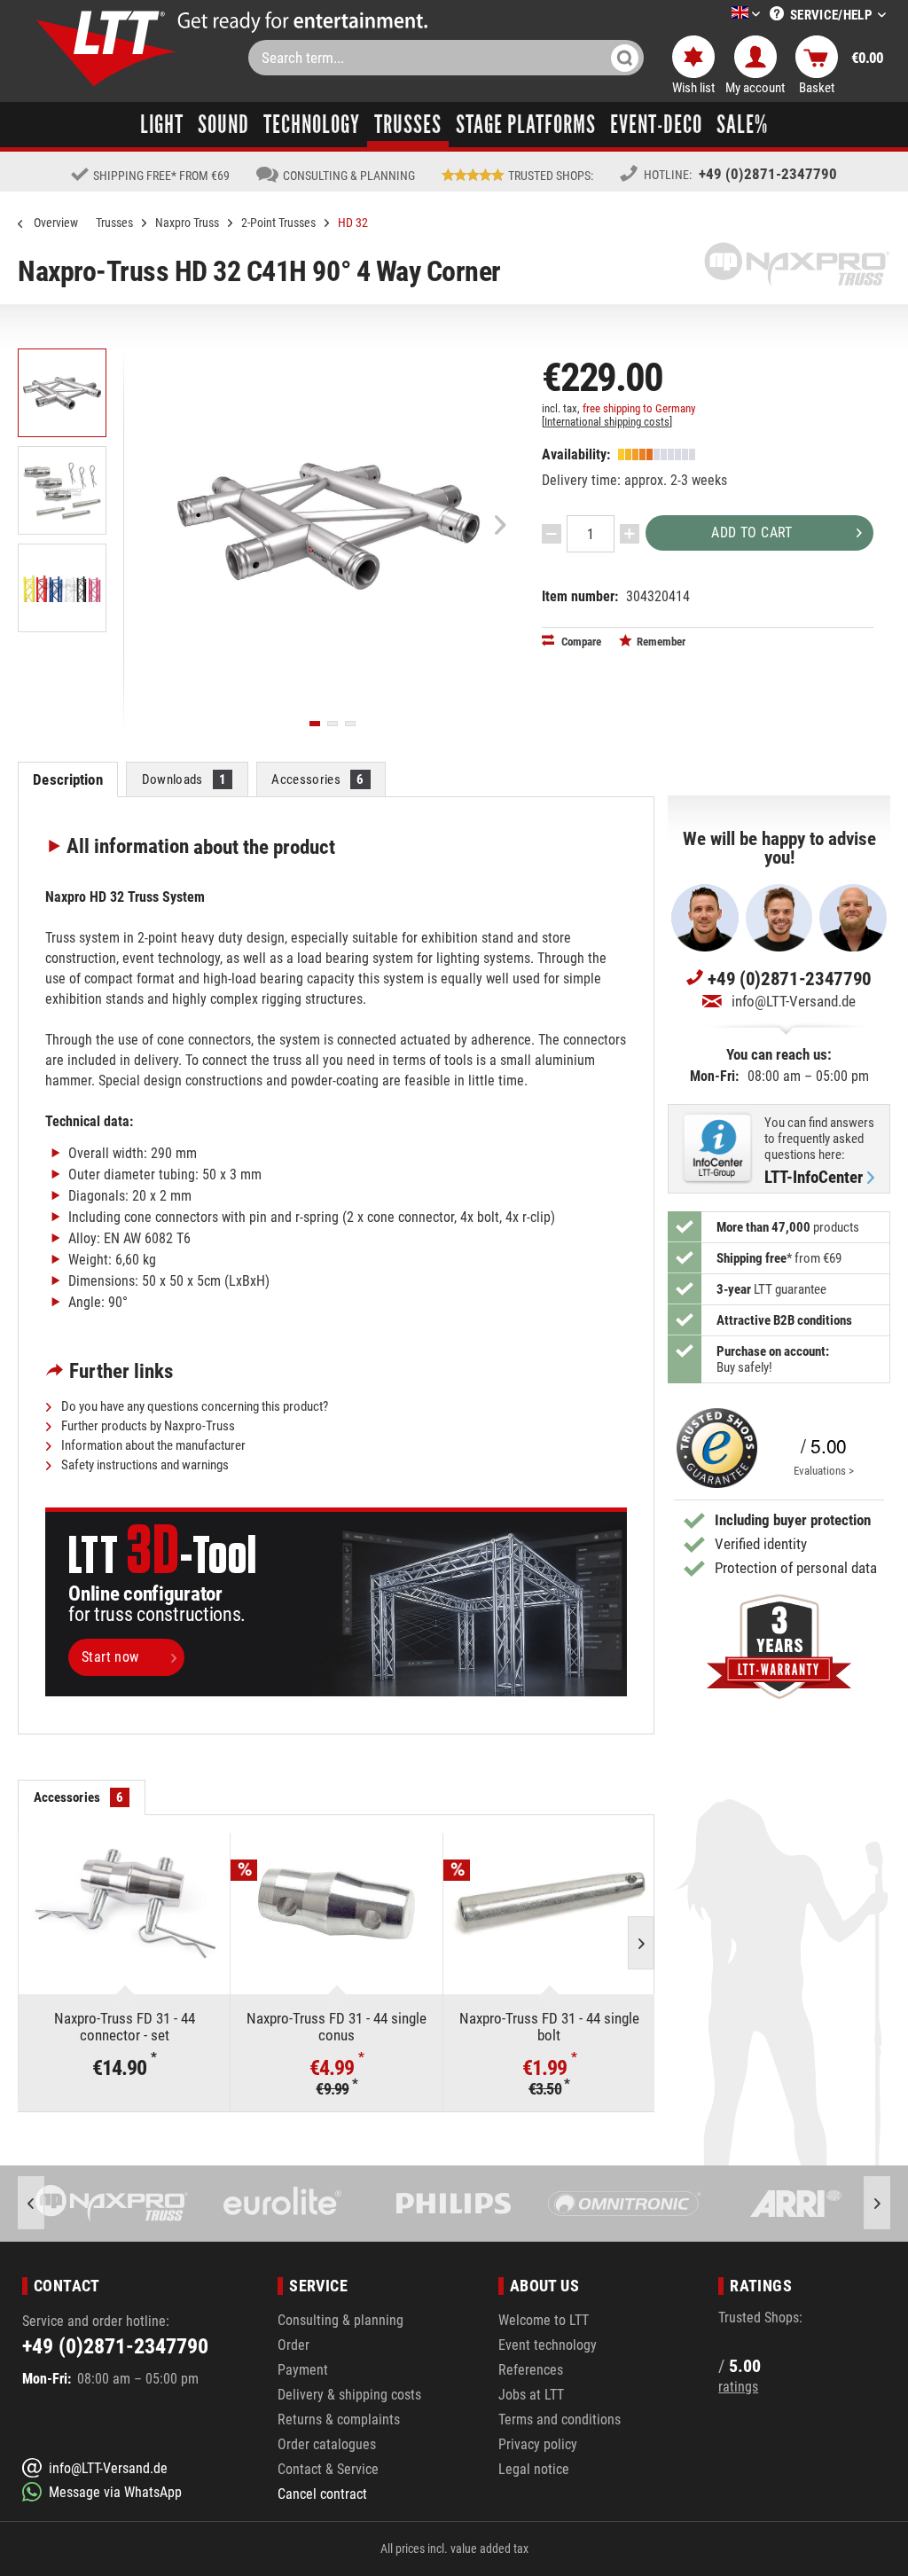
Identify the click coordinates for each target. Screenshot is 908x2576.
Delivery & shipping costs (349, 2395)
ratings (738, 2387)
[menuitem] (719, 15)
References (531, 2370)
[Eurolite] (114, 2204)
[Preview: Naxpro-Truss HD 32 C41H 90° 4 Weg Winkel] (62, 393)
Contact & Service (328, 2469)
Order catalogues (327, 2444)
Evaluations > (824, 1471)
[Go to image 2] (333, 724)
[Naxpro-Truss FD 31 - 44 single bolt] (549, 1904)
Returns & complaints (339, 2419)
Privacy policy (538, 2444)
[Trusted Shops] (712, 1449)
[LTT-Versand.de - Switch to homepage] (106, 48)
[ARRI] (626, 2204)
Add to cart (751, 532)
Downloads (184, 779)
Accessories (317, 779)
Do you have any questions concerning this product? (193, 1406)
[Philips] (284, 2204)
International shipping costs (607, 422)
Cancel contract (322, 2494)
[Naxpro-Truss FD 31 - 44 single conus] (336, 1904)
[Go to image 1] (315, 724)
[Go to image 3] (350, 724)
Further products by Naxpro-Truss (147, 1426)
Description (67, 779)
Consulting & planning (340, 2320)
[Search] (625, 58)
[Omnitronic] (455, 2204)
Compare (580, 642)
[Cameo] (798, 2204)
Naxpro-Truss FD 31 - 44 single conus (337, 2027)
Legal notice (534, 2469)
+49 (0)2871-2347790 (768, 174)
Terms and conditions (560, 2419)
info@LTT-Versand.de (794, 1001)
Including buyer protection (793, 1520)
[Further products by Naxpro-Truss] (797, 264)
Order (294, 2345)
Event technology (548, 2345)
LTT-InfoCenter (814, 1178)
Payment (303, 2370)
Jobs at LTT (531, 2395)
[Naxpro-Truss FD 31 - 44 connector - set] (124, 1904)
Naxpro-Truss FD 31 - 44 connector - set (125, 2027)
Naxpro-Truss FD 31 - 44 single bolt (549, 2027)
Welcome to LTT (544, 2320)
